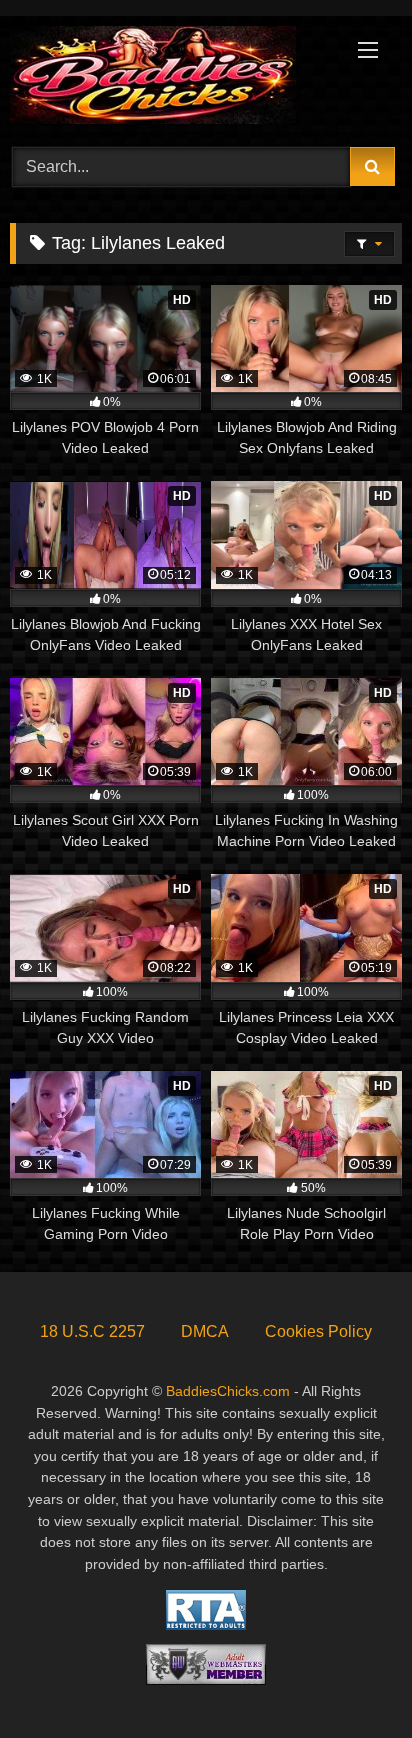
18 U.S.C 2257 (92, 1331)
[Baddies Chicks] (169, 78)
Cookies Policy (318, 1331)
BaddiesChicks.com (228, 1391)
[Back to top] (350, 1678)
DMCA (205, 1331)
